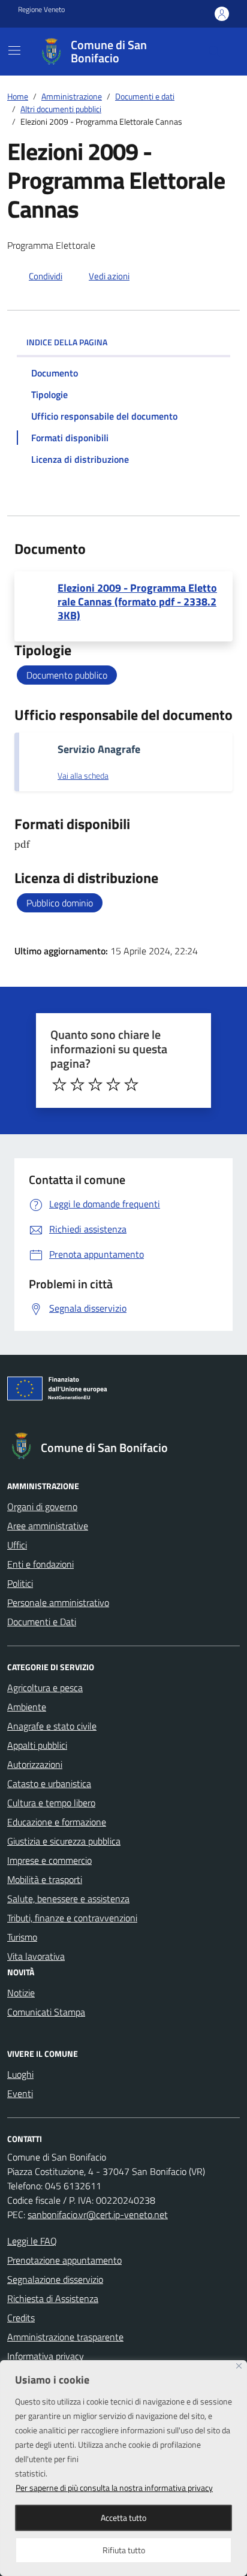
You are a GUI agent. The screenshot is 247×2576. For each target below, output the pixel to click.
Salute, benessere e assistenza (68, 1899)
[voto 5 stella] (131, 1084)
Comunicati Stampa (46, 2012)
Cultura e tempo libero (51, 1803)
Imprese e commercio (49, 1860)
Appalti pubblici (37, 1745)
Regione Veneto (41, 10)
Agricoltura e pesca (45, 1688)
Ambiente (27, 1707)
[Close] (239, 2366)
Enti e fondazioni (40, 1564)
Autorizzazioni (35, 1764)
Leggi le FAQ (32, 2241)
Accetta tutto (123, 2518)
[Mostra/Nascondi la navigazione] (14, 50)
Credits (21, 2318)
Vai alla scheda (83, 776)
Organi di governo (42, 1507)
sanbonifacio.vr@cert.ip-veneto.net (98, 2215)
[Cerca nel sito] (215, 52)
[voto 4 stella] (113, 1084)
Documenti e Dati (42, 1622)
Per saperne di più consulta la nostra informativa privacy (114, 2488)
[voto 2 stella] (77, 1084)
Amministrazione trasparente (65, 2337)
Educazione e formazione (57, 1822)
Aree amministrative (48, 1526)
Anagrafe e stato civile (52, 1726)
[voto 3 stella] (95, 1084)
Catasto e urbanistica (49, 1783)
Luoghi (20, 2074)
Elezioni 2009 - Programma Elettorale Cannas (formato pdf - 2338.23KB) (137, 602)
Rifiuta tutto (124, 2550)
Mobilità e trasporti (45, 1879)
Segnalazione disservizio (55, 2279)
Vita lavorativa (36, 1956)
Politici (20, 1583)
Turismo (22, 1937)
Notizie (21, 1993)
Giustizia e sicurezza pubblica (64, 1841)
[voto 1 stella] (59, 1084)
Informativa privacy (46, 2356)
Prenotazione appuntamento (64, 2260)
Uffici (17, 1545)
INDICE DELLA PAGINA (67, 342)
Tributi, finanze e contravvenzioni (72, 1918)
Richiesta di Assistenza (53, 2298)
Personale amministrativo (58, 1602)
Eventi (20, 2093)
